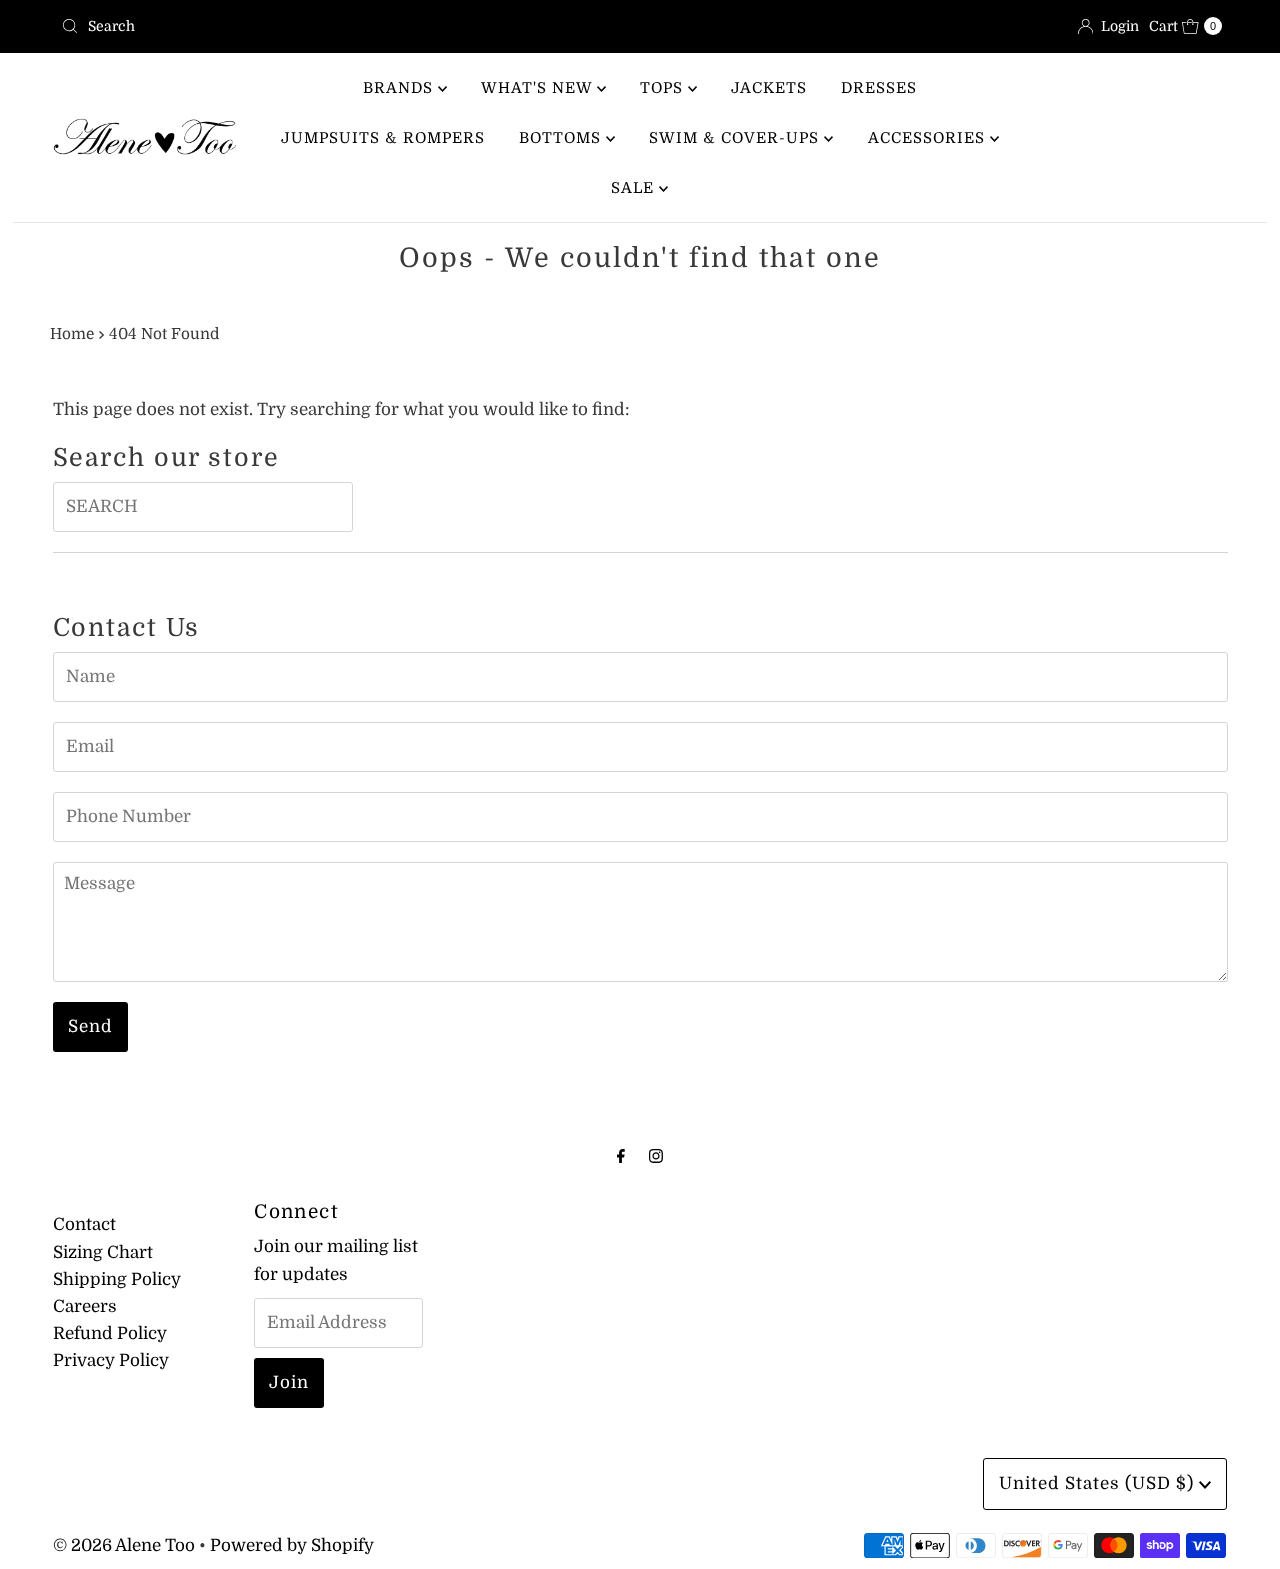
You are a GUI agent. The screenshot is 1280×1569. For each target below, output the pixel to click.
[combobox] (342, 26)
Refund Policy (110, 1333)
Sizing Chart (103, 1252)
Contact (84, 1224)
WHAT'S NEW (539, 88)
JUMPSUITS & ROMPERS (383, 138)
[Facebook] (621, 1155)
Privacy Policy (111, 1360)
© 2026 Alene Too (124, 1545)
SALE (635, 188)
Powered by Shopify (292, 1545)
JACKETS (769, 88)
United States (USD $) (1099, 1483)
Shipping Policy (117, 1279)
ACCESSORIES (929, 138)
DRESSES (879, 88)
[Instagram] (656, 1155)
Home (72, 334)
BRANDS (400, 88)
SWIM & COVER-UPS (736, 138)
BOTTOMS (562, 138)
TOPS (664, 88)
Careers (85, 1306)
